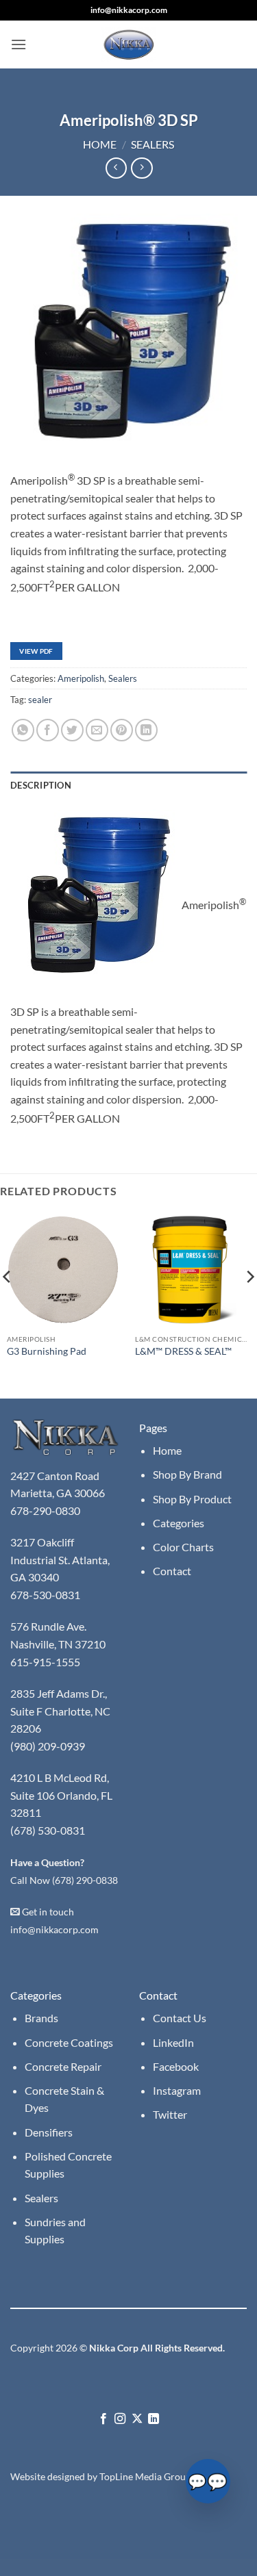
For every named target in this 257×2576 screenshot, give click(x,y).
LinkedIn (173, 2042)
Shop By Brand (187, 1474)
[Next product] (116, 168)
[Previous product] (142, 168)
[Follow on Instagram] (120, 2419)
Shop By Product (192, 1499)
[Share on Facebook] (48, 730)
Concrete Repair (63, 2066)
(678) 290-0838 (85, 1880)
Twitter (170, 2114)
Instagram (177, 2090)
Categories (179, 1523)
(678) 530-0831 (48, 1830)
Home (100, 144)
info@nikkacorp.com (129, 10)
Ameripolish (81, 678)
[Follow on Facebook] (103, 2419)
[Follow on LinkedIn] (154, 2419)
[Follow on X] (137, 2419)
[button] (19, 44)
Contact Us (180, 2018)
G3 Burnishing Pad (47, 1351)
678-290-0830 (46, 1510)
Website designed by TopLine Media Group (101, 2476)
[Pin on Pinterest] (122, 730)
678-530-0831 (46, 1595)
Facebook (176, 2066)
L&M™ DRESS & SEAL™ (183, 1351)
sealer (40, 700)
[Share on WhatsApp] (23, 730)
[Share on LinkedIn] (146, 730)
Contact (172, 1571)
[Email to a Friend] (97, 730)
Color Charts (183, 1547)
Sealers (152, 144)
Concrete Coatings (69, 2042)
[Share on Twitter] (72, 730)
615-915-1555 (45, 1662)
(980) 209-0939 (48, 1746)
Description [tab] (41, 785)
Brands (41, 2018)
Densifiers (49, 2132)
